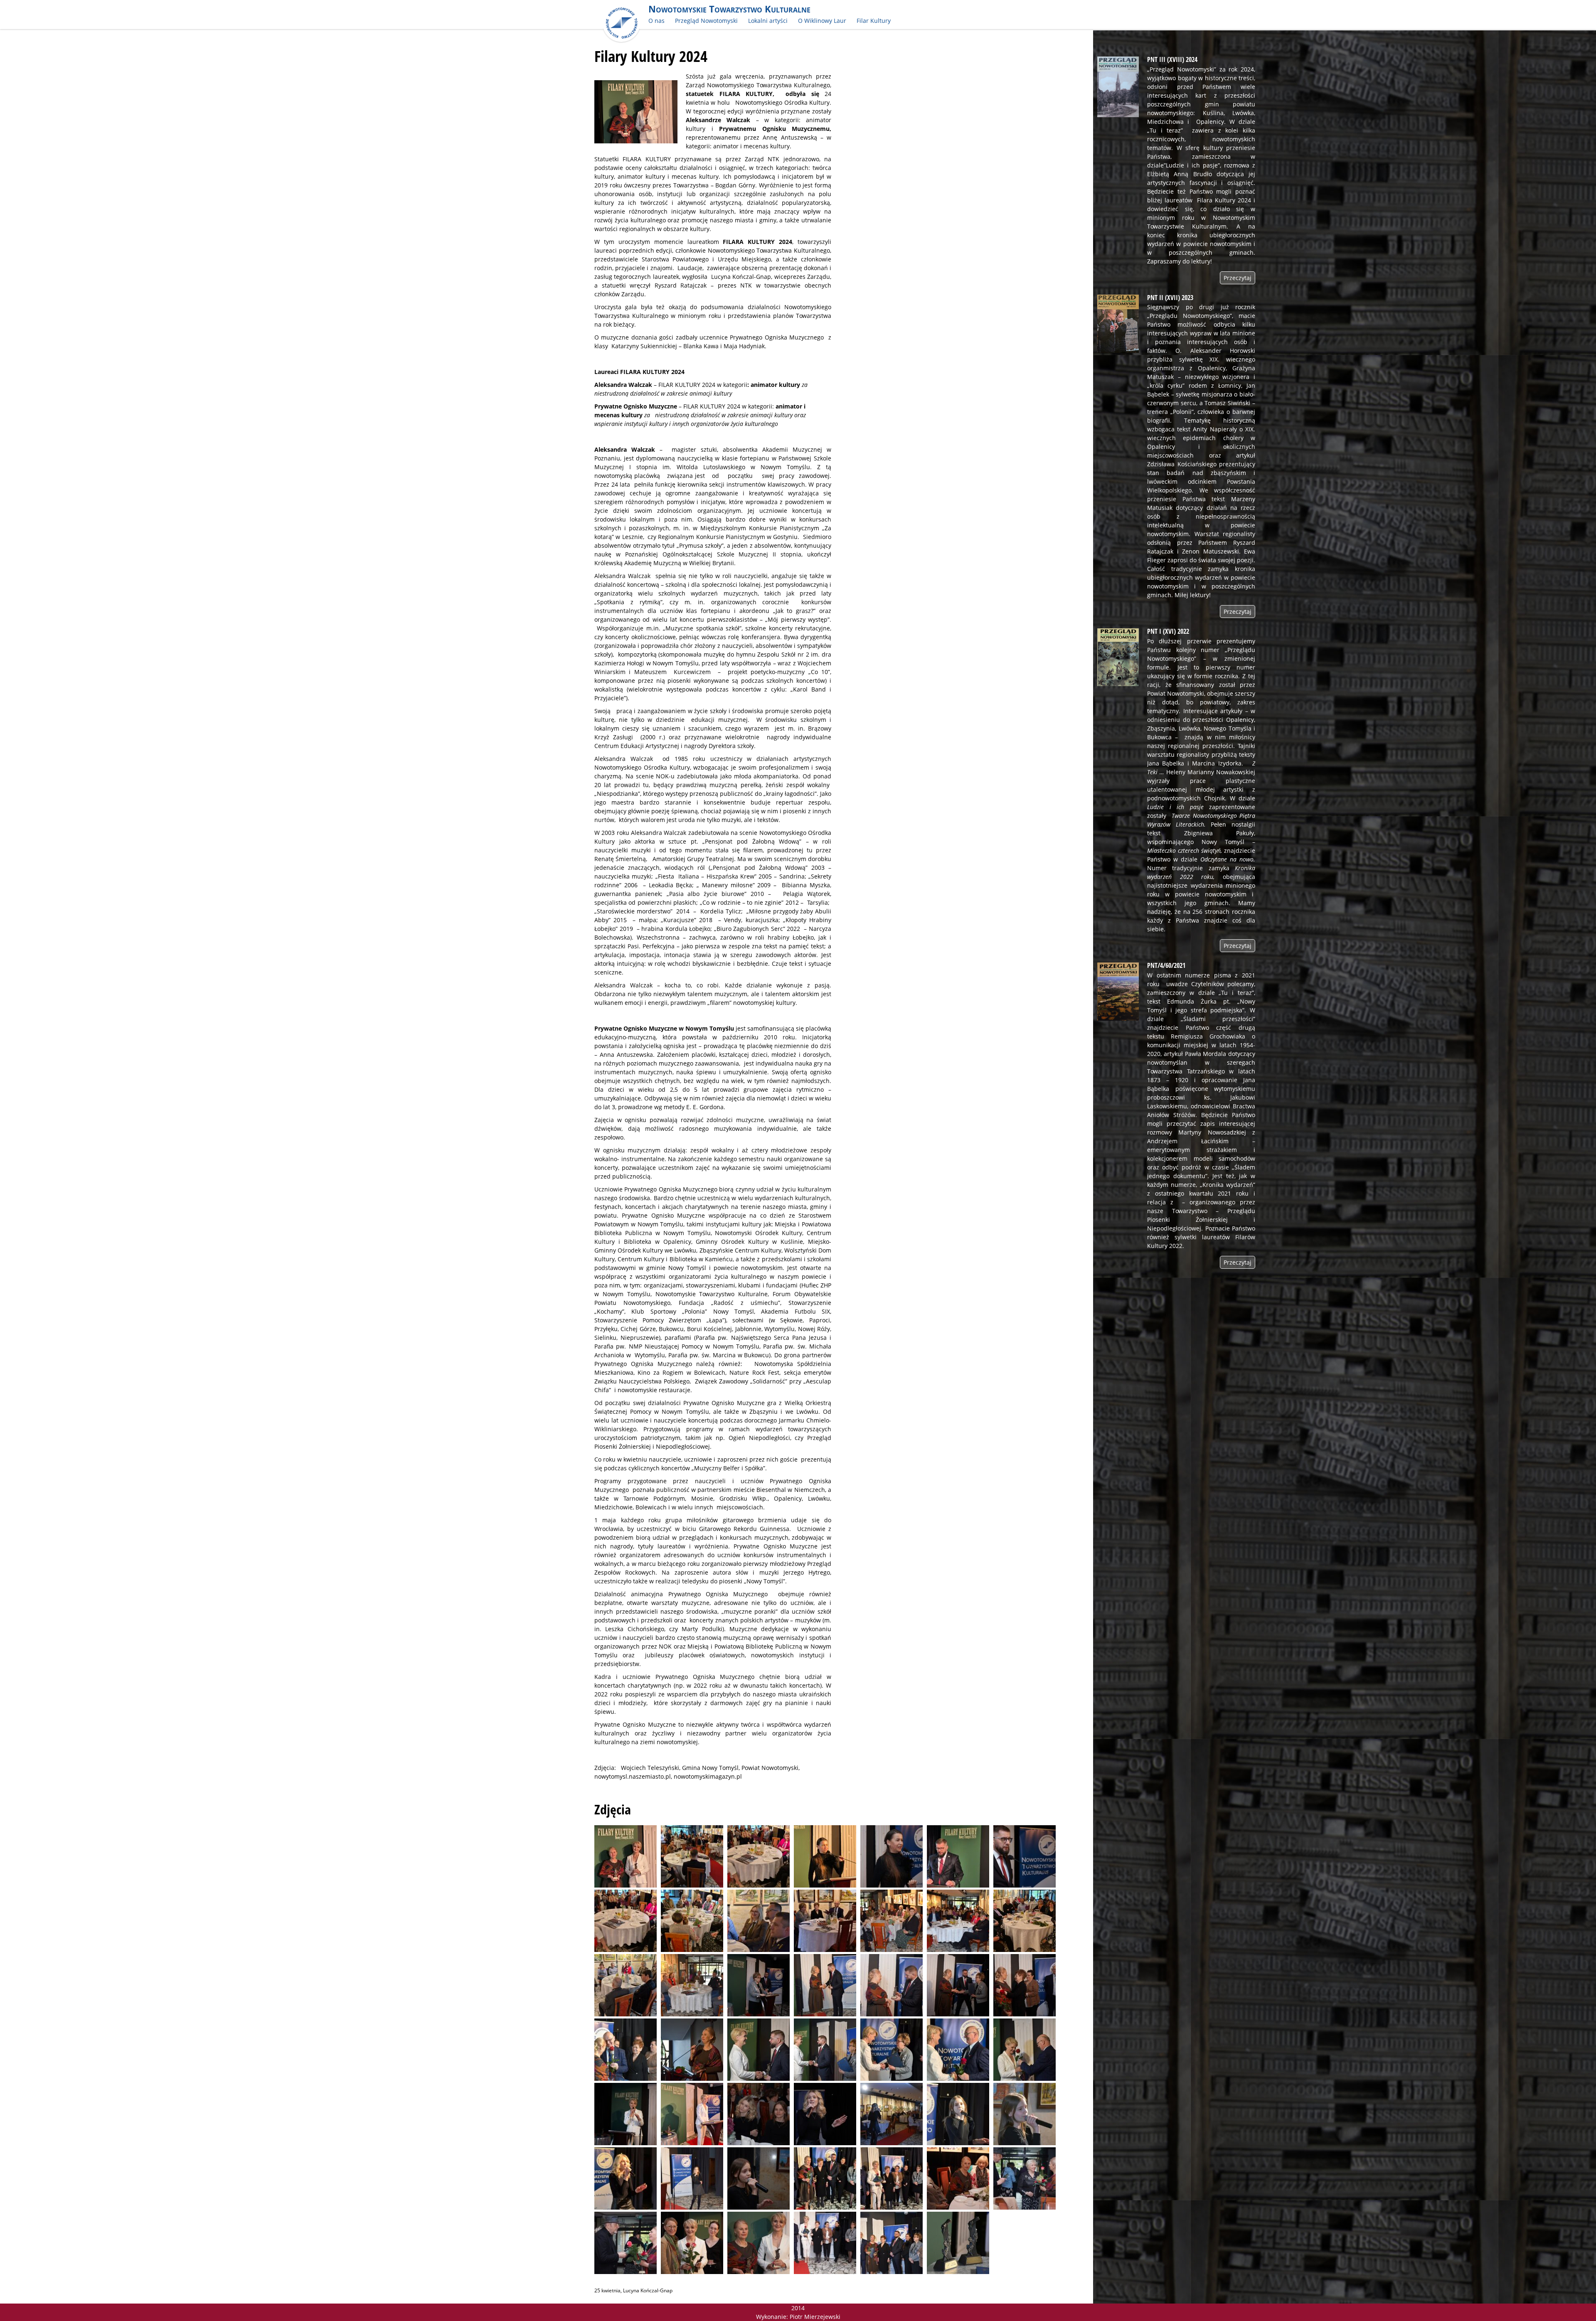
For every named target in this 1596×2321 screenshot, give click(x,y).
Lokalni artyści (768, 21)
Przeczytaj (1238, 278)
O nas (656, 21)
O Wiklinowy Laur (822, 21)
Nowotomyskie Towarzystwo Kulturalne (729, 9)
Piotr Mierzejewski (815, 2317)
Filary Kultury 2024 (651, 56)
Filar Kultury (874, 21)
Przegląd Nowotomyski (706, 21)
